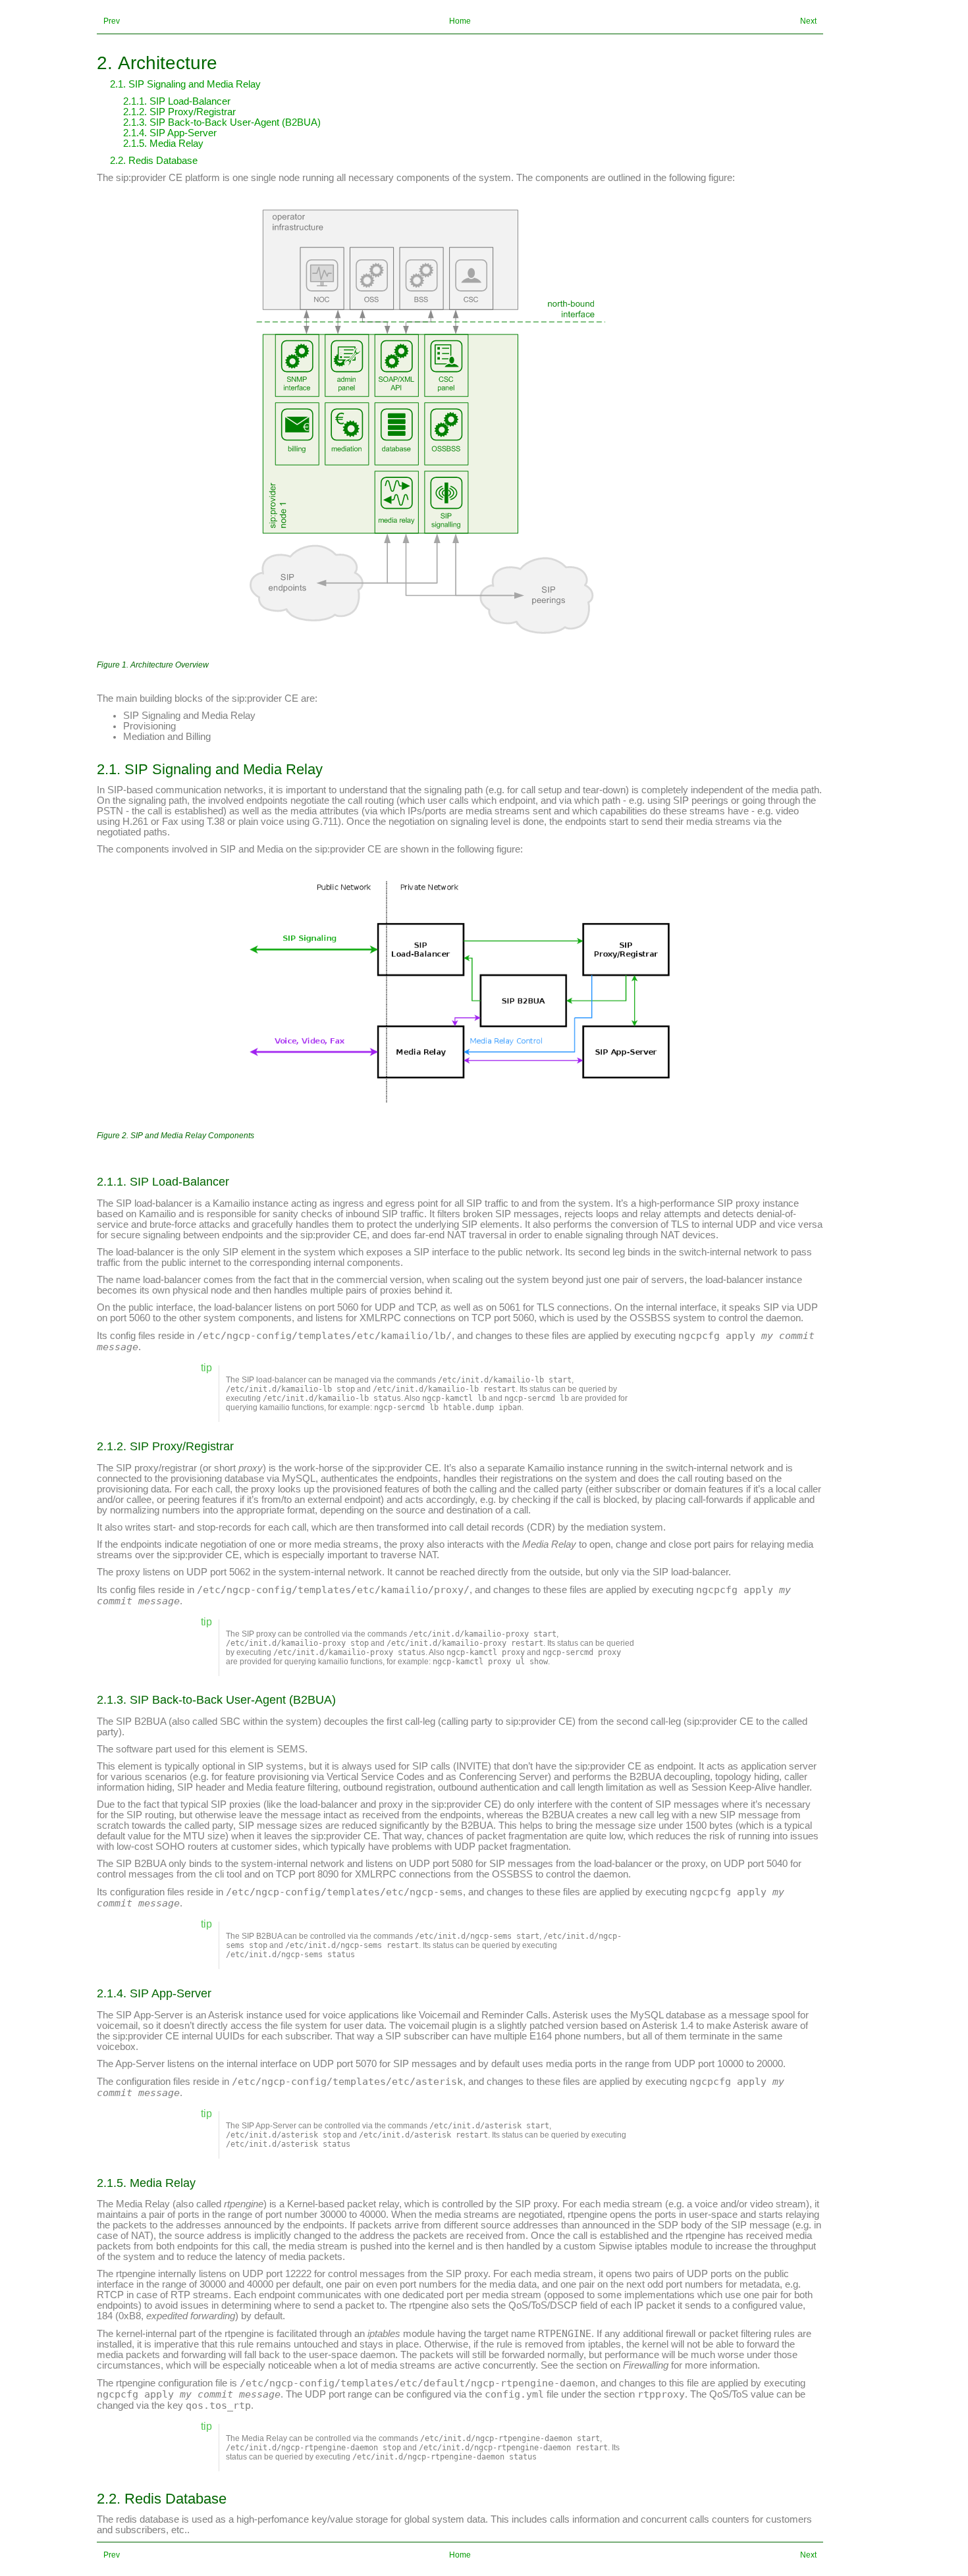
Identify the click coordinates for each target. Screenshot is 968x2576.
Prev (112, 21)
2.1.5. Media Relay (163, 144)
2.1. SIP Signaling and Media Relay (185, 84)
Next (808, 21)
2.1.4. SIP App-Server (170, 133)
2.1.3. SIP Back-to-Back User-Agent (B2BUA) (222, 122)
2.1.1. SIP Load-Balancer (177, 101)
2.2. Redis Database (154, 161)
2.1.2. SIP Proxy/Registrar (179, 112)
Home (460, 21)
